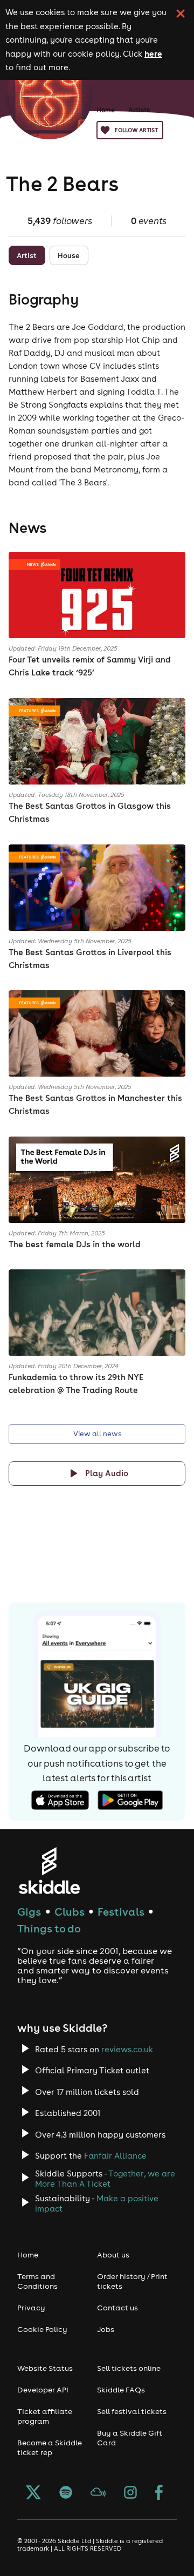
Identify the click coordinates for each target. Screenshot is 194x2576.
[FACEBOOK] (159, 2493)
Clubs (70, 1912)
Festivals (121, 1912)
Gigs (29, 1912)
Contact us (117, 2308)
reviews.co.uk (127, 2049)
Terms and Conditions (37, 2281)
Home (106, 110)
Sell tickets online (129, 2368)
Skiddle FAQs (121, 2390)
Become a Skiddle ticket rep (50, 2447)
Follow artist (136, 130)
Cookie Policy (42, 2329)
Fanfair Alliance (115, 2156)
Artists (139, 110)
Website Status (45, 2368)
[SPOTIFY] (66, 2493)
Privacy (31, 2308)
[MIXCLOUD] (98, 2493)
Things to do (49, 1928)
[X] (33, 2493)
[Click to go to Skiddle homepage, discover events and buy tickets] (49, 1871)
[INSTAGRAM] (130, 2493)
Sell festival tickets (132, 2411)
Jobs (106, 2329)
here (153, 53)
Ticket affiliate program (45, 2416)
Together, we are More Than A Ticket (105, 2179)
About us (113, 2255)
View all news (97, 1434)
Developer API (43, 2390)
